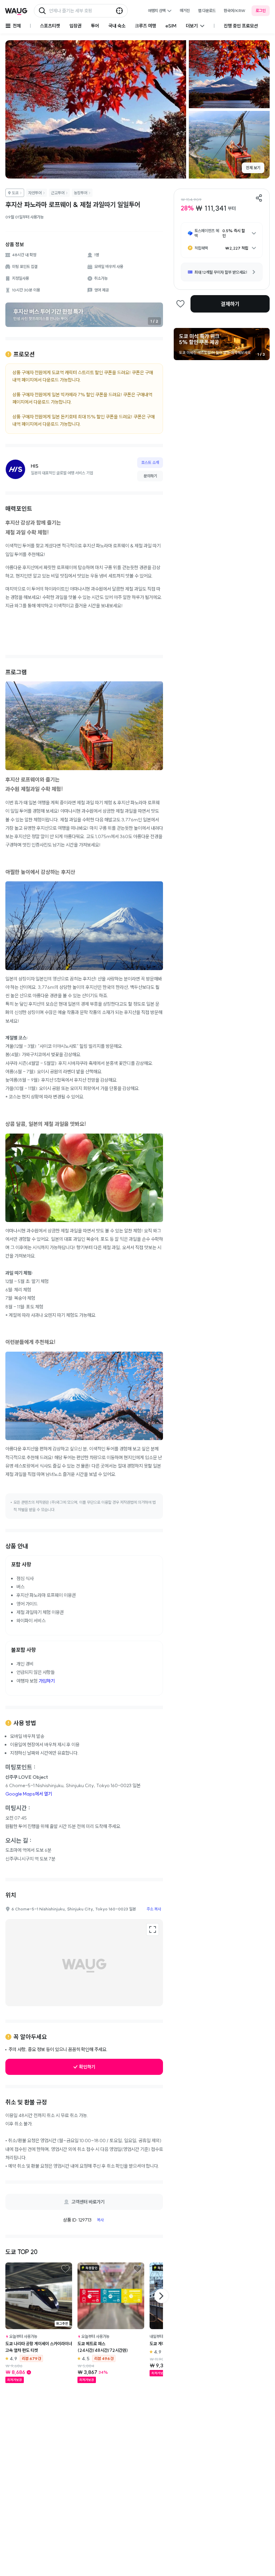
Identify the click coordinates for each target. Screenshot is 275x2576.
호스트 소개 (150, 462)
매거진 (185, 11)
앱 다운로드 (207, 11)
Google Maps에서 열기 (29, 1794)
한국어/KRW (235, 11)
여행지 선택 (157, 11)
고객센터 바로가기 (88, 2202)
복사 (100, 2220)
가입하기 (47, 1681)
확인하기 (87, 2067)
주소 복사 (154, 1909)
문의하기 (150, 476)
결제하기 (230, 304)
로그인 (261, 11)
